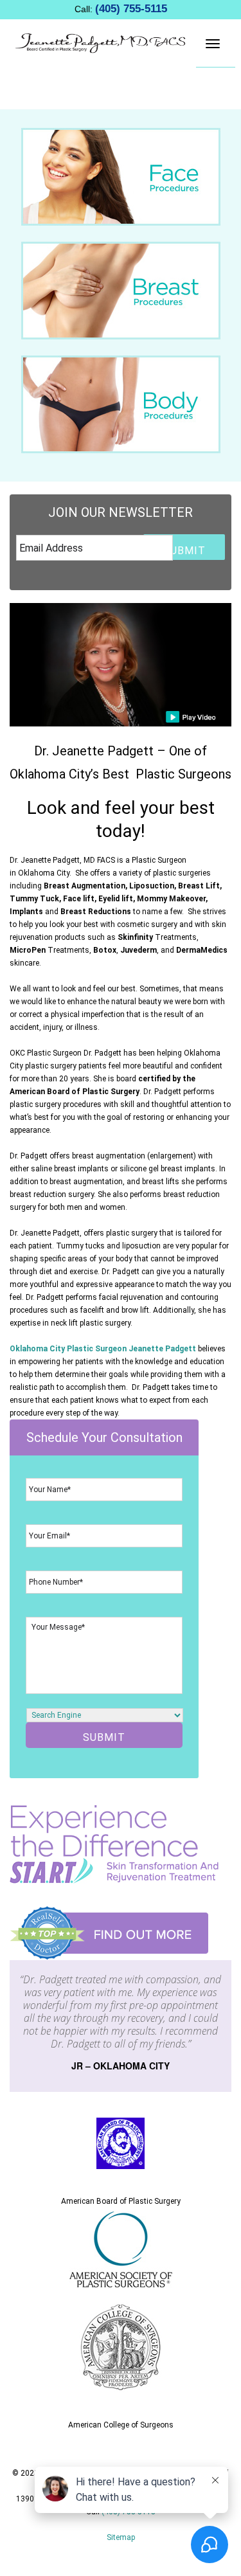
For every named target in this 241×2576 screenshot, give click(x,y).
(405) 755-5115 (131, 9)
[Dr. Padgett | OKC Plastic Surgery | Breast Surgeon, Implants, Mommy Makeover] (101, 42)
